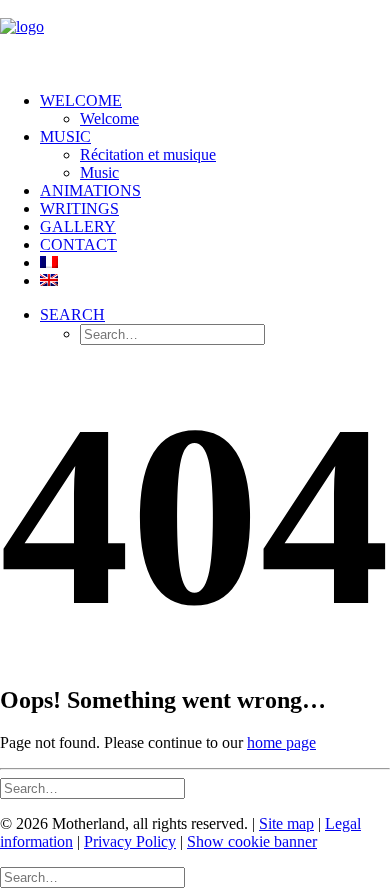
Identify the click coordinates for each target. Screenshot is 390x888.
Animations (90, 190)
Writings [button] (79, 208)
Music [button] (65, 136)
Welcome (81, 100)
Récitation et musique (148, 154)
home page (281, 742)
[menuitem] (215, 110)
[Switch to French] (49, 262)
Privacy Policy (130, 841)
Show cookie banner (252, 841)
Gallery (78, 226)
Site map (286, 823)
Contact (78, 244)
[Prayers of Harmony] (195, 38)
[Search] (92, 787)
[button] (72, 314)
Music (99, 172)
